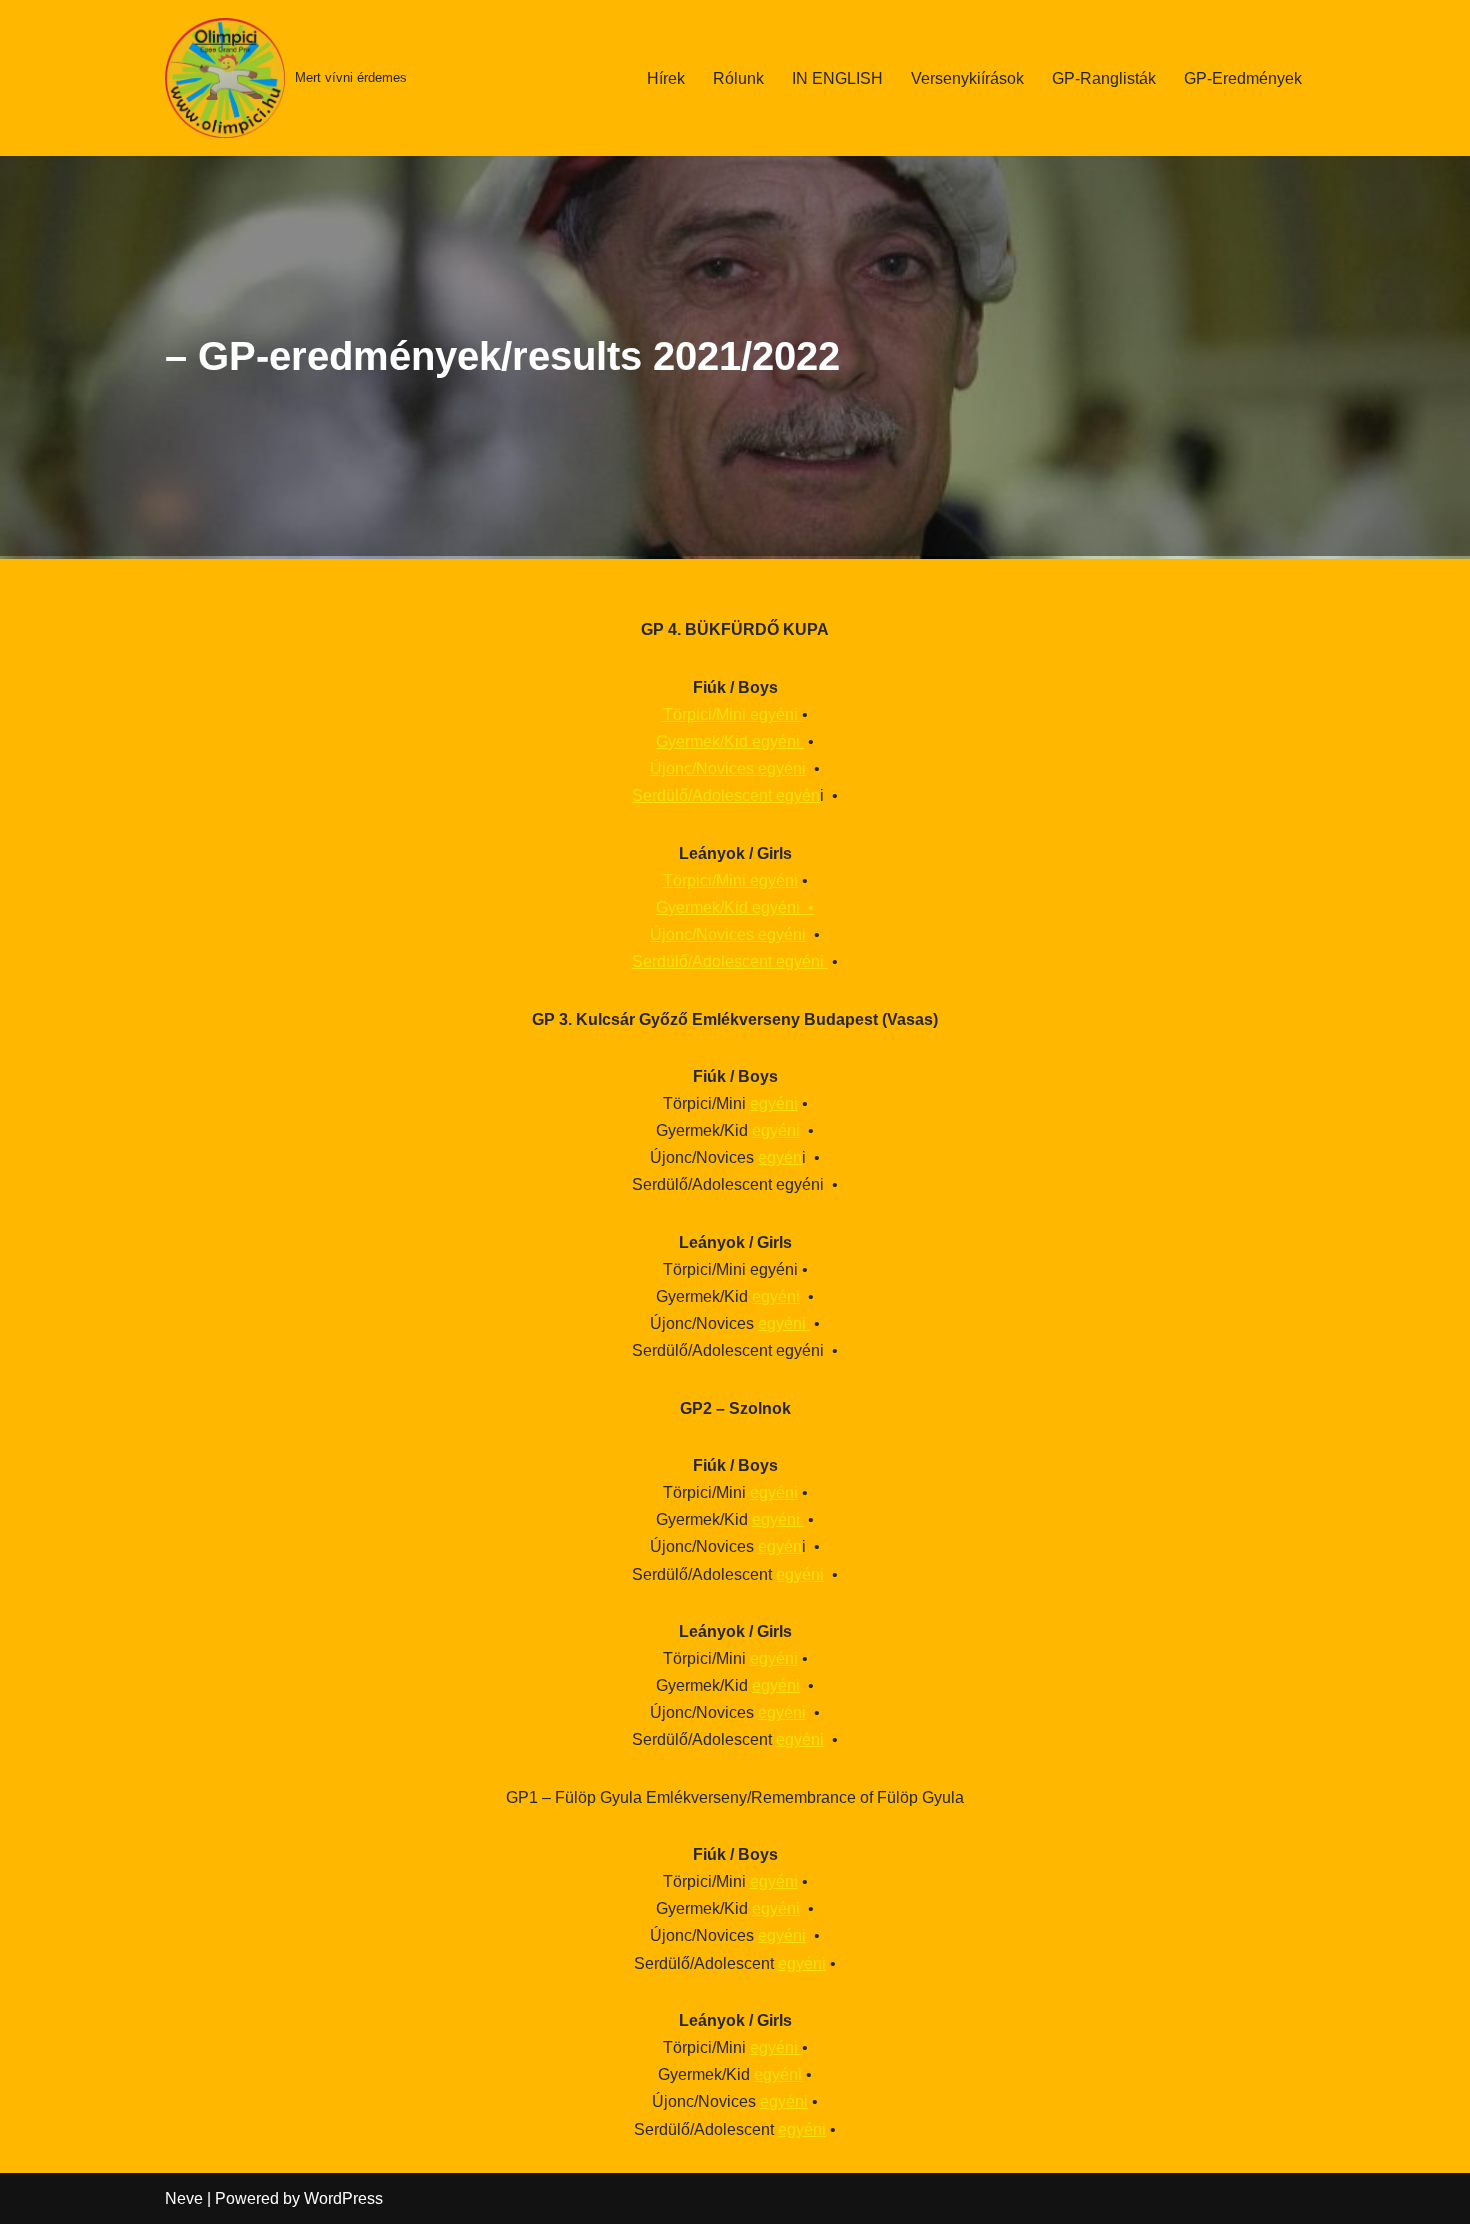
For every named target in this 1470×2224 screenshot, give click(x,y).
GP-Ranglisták (1104, 78)
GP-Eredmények (1243, 78)
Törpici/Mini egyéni (732, 714)
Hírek (666, 78)
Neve (184, 2198)
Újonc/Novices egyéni (728, 768)
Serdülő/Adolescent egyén (726, 795)
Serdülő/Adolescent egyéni (730, 961)
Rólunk (738, 78)
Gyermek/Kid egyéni (730, 741)
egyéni (774, 1103)
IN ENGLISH (837, 78)
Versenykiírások (967, 78)
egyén (780, 1157)
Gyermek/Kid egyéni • (735, 907)
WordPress (343, 2198)
